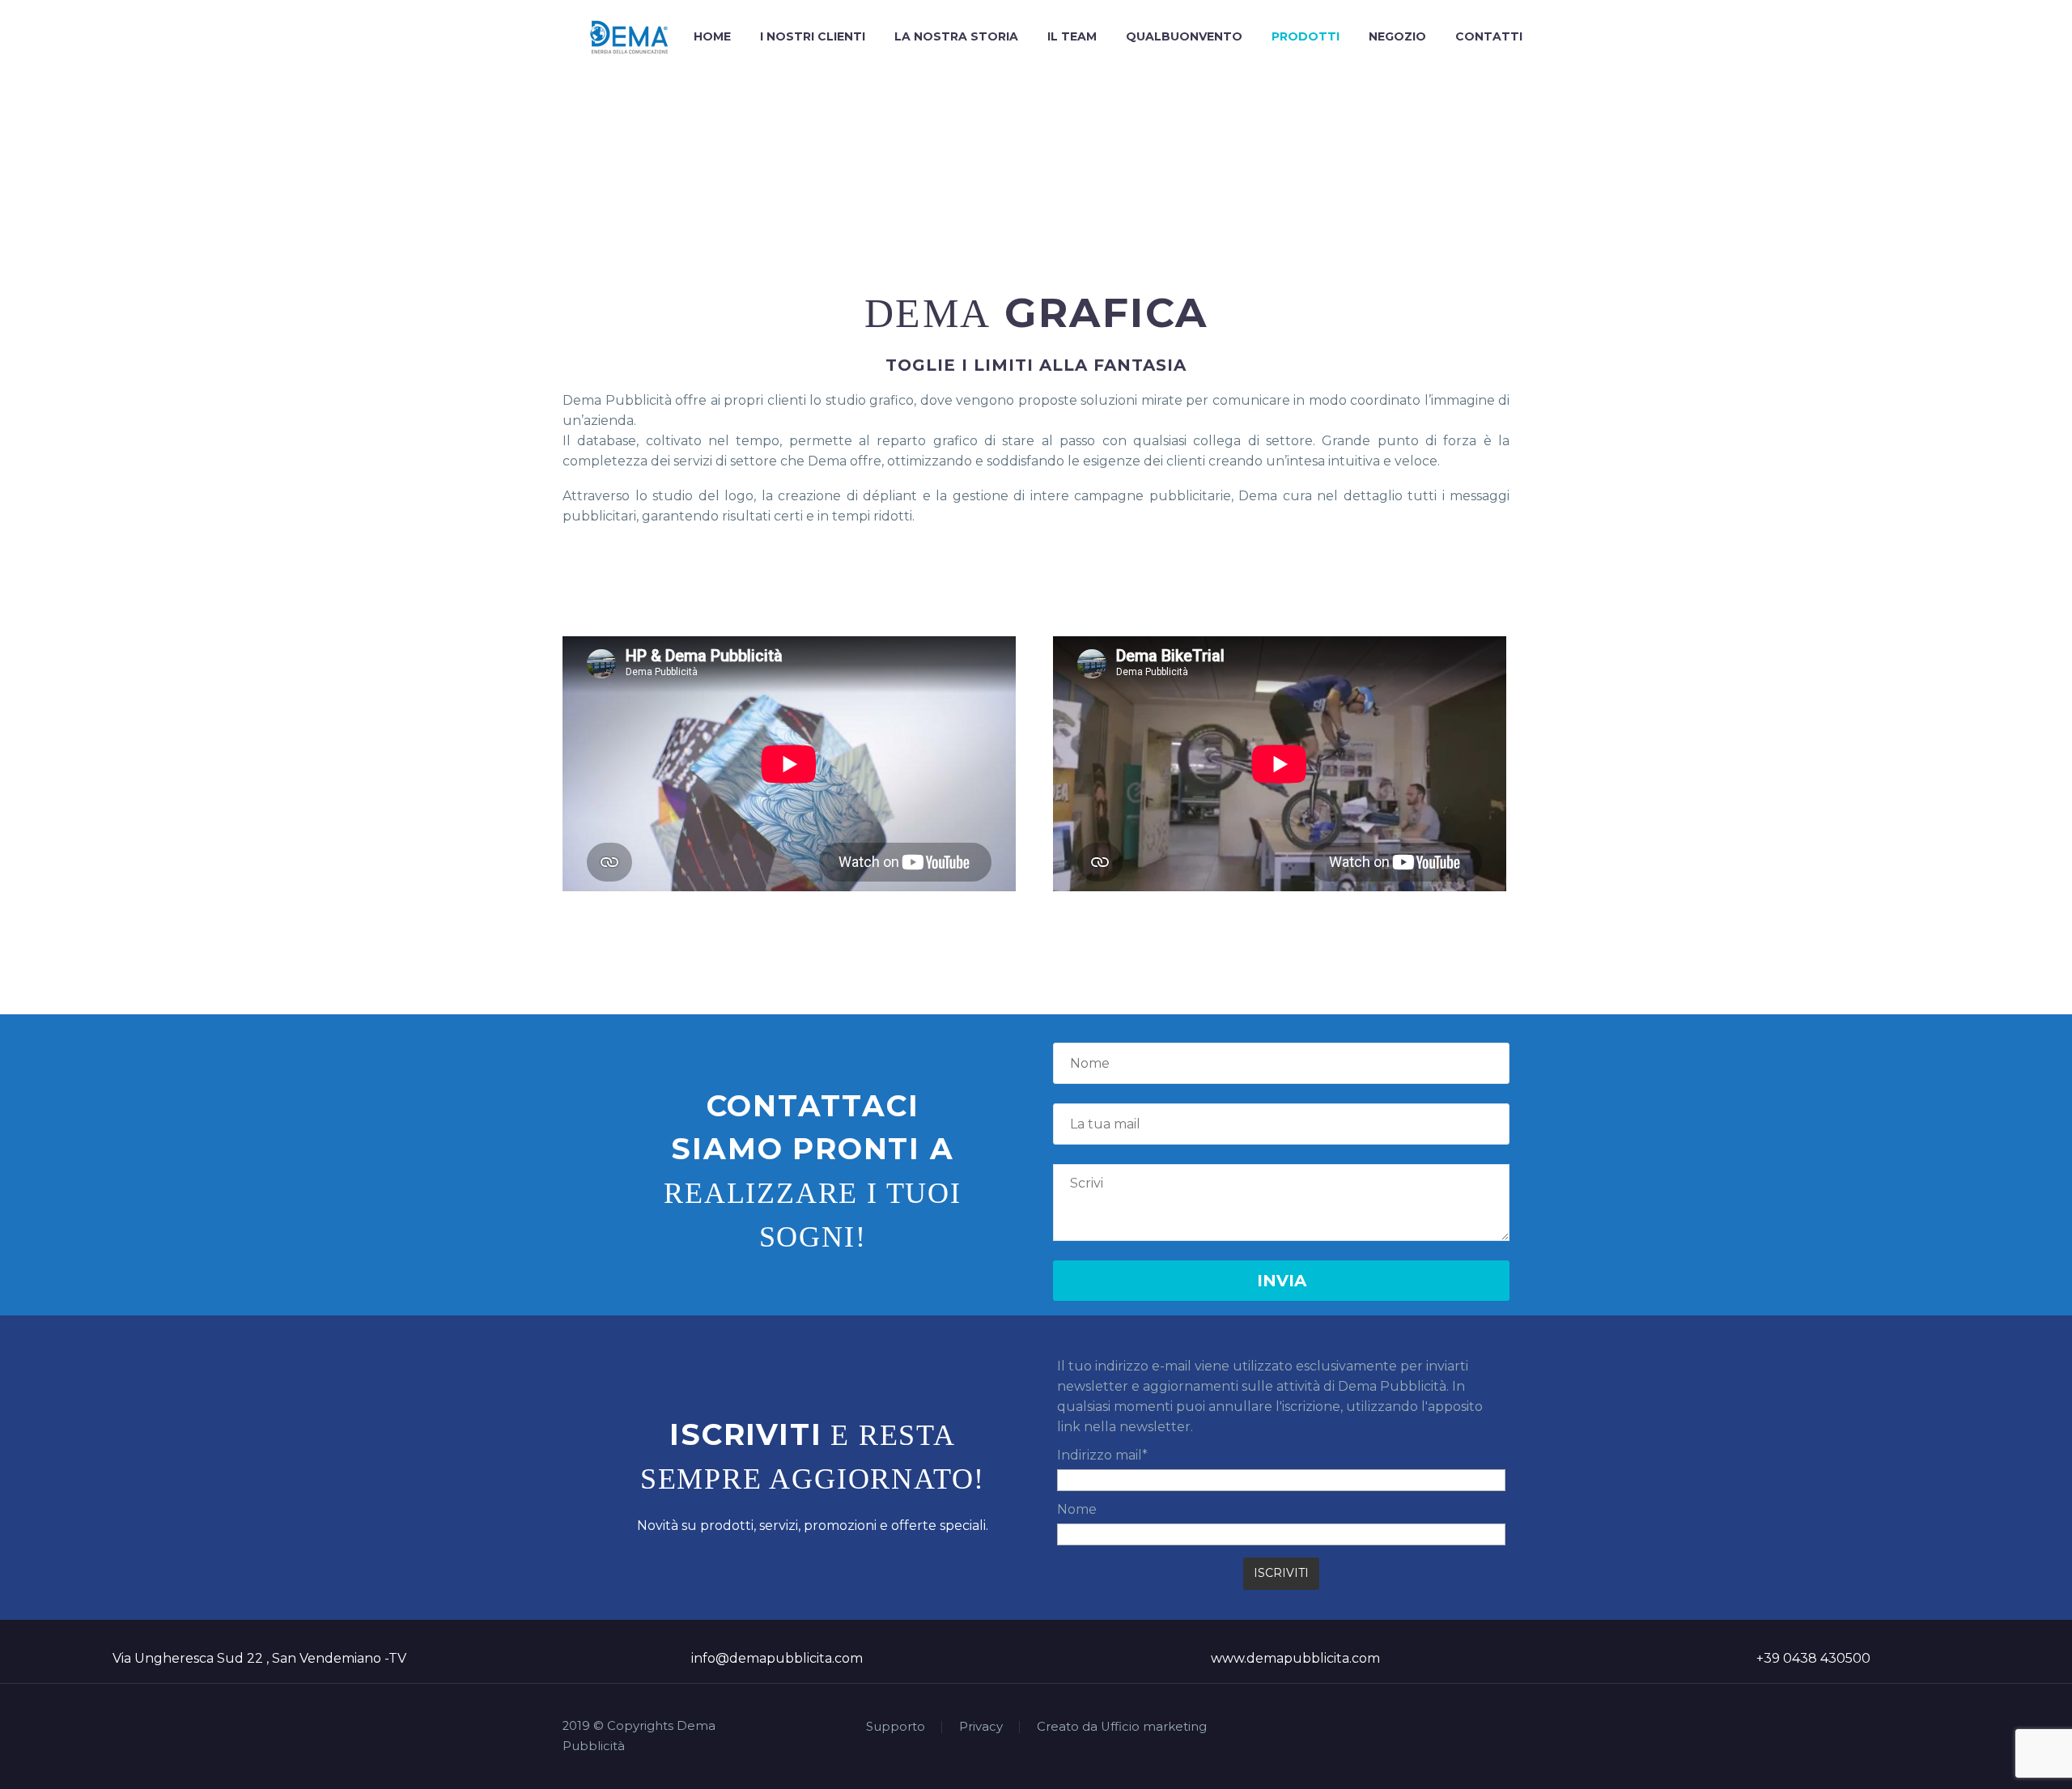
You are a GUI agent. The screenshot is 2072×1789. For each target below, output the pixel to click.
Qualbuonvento (1184, 36)
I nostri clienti (813, 36)
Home (712, 36)
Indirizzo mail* (1102, 1455)
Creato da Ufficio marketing (1122, 1727)
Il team (1072, 36)
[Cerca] (1553, 37)
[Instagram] (1484, 1727)
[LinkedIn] (1463, 1727)
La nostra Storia (956, 36)
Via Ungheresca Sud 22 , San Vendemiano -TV (259, 1658)
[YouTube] (1505, 1727)
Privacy (981, 1727)
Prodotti (1306, 36)
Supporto (896, 1727)
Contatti (1489, 36)
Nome (1077, 1509)
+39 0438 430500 (1813, 1658)
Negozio (1397, 36)
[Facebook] (1441, 1727)
